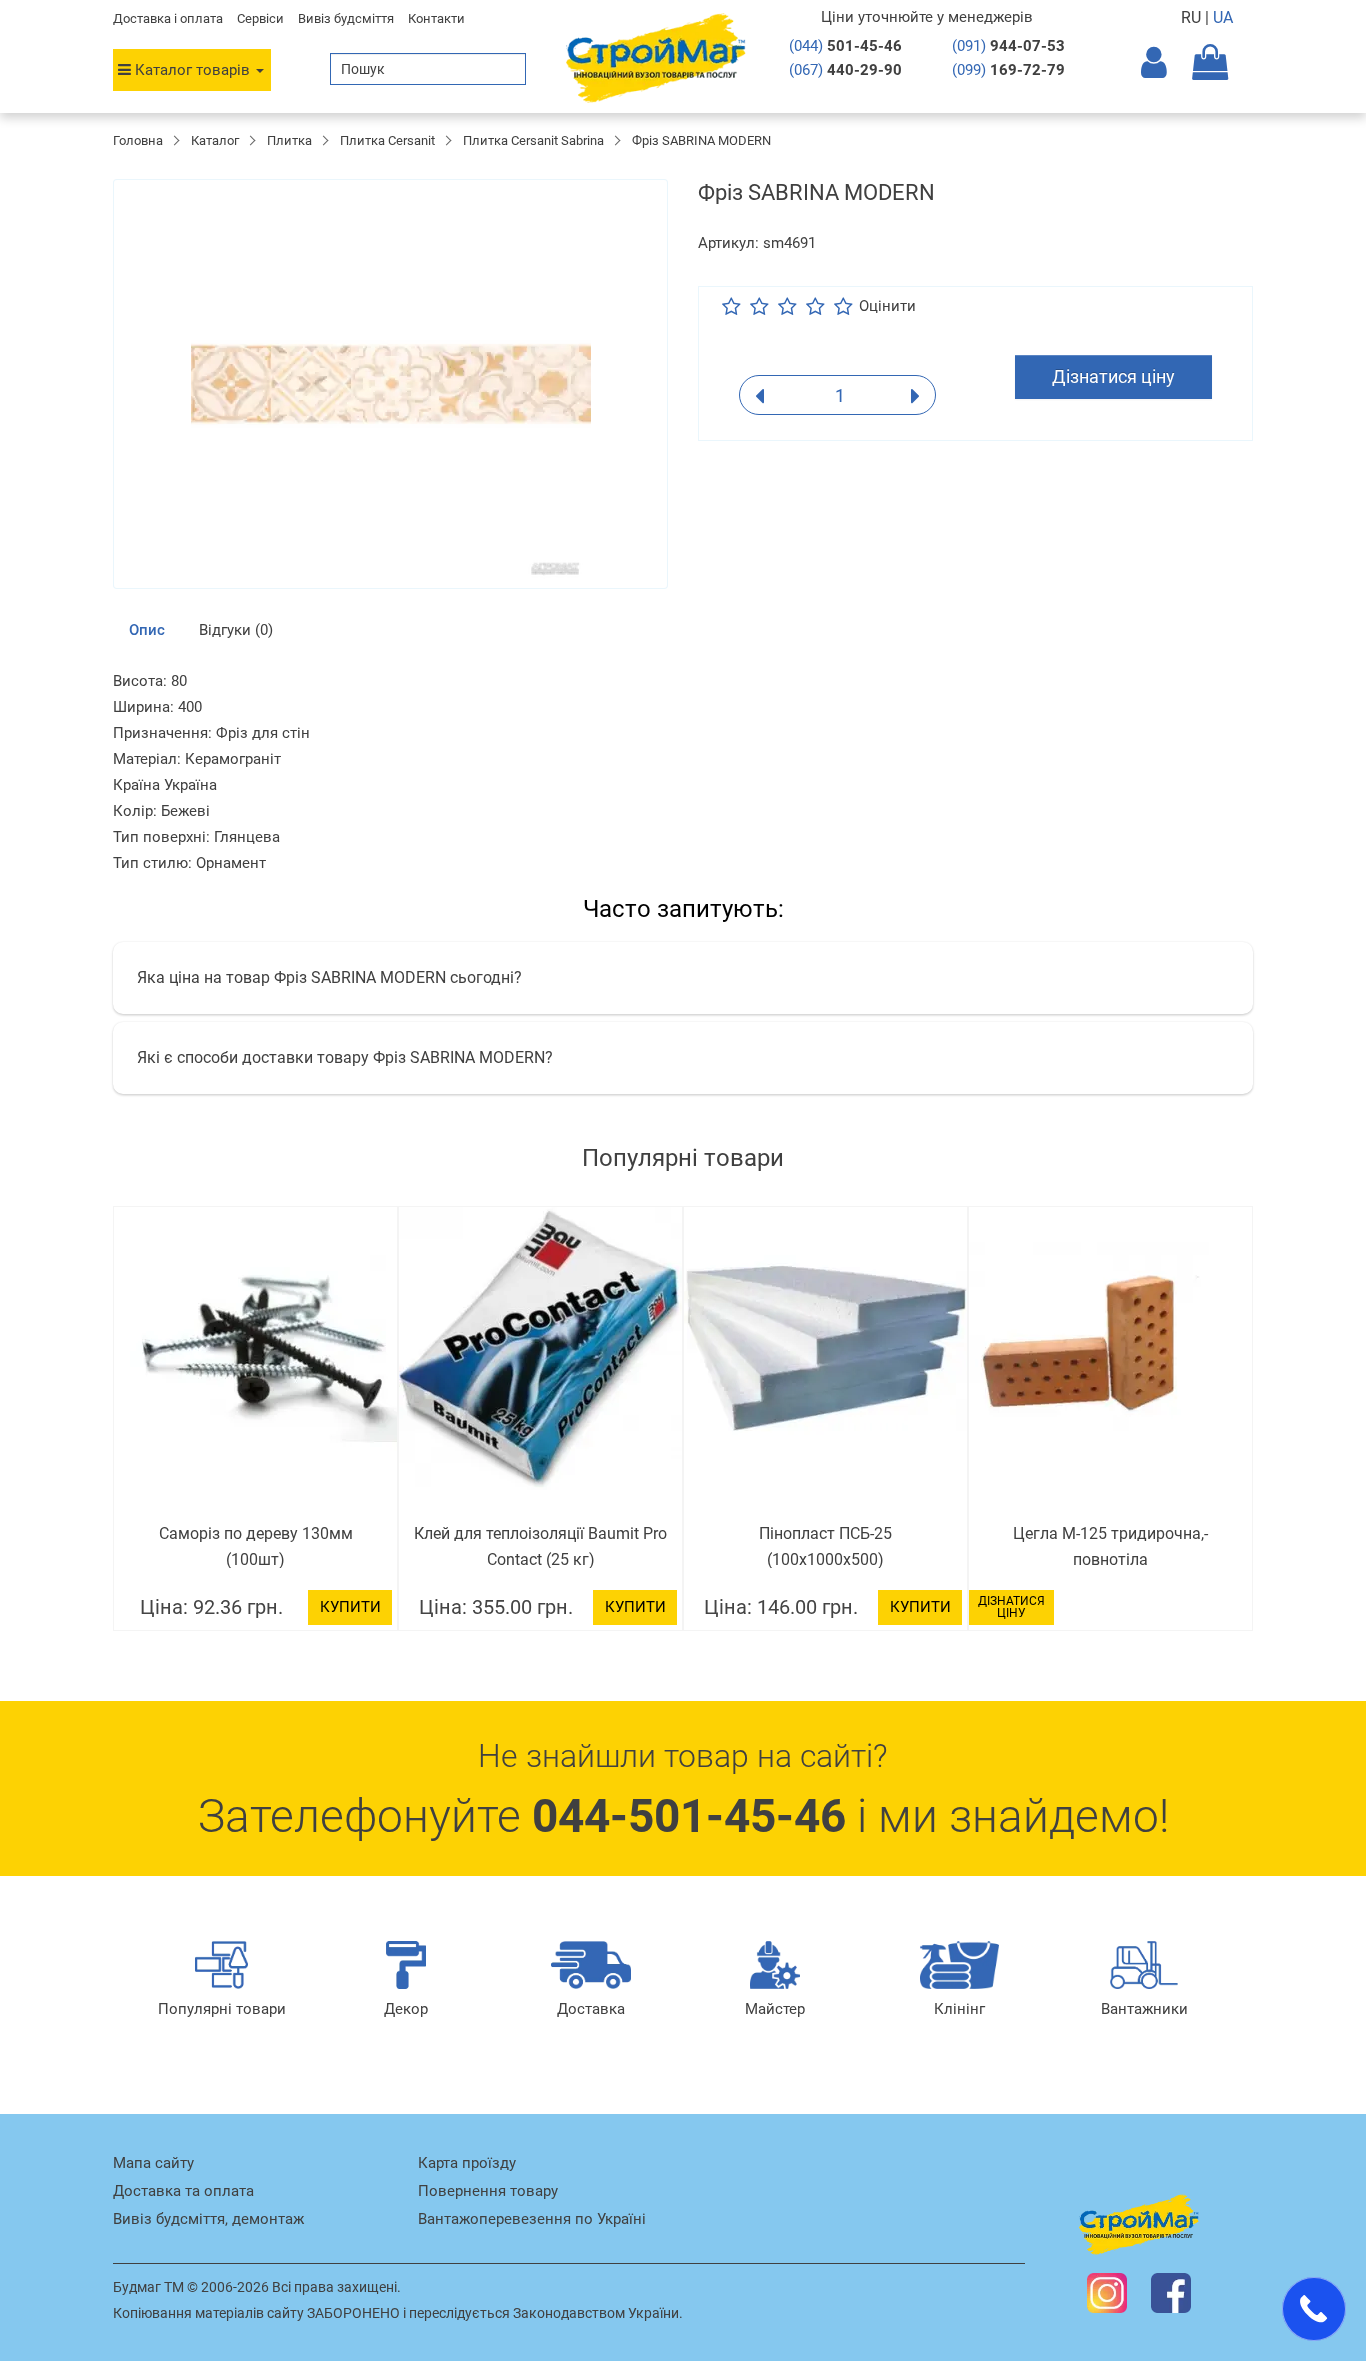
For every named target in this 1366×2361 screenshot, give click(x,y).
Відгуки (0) (236, 630)
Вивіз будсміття (346, 18)
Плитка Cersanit (387, 140)
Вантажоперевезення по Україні (532, 2219)
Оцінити (887, 306)
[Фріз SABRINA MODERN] (390, 384)
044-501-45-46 (689, 1816)
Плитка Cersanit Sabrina (533, 140)
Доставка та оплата (183, 2191)
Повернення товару (488, 2191)
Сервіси (260, 18)
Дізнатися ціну (1113, 376)
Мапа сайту (153, 2163)
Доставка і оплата (168, 18)
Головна (138, 140)
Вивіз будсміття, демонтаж (208, 2219)
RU (1193, 17)
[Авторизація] (1166, 68)
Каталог (215, 140)
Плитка (289, 140)
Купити (350, 1607)
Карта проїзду (467, 2163)
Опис (147, 630)
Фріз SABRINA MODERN (701, 140)
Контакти (436, 18)
